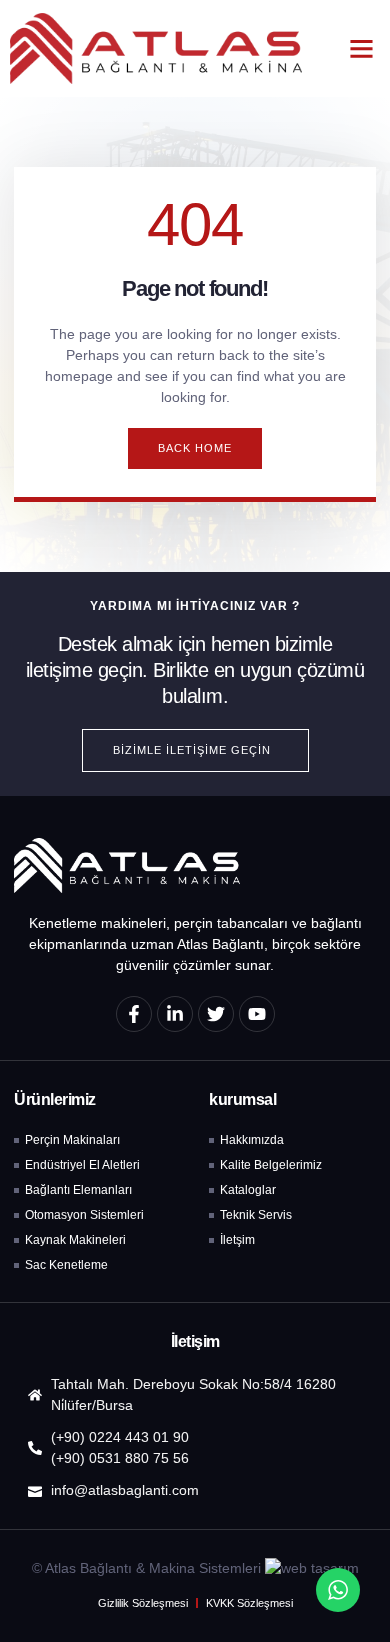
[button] (362, 49)
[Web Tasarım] (312, 1568)
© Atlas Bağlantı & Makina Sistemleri (146, 1568)
